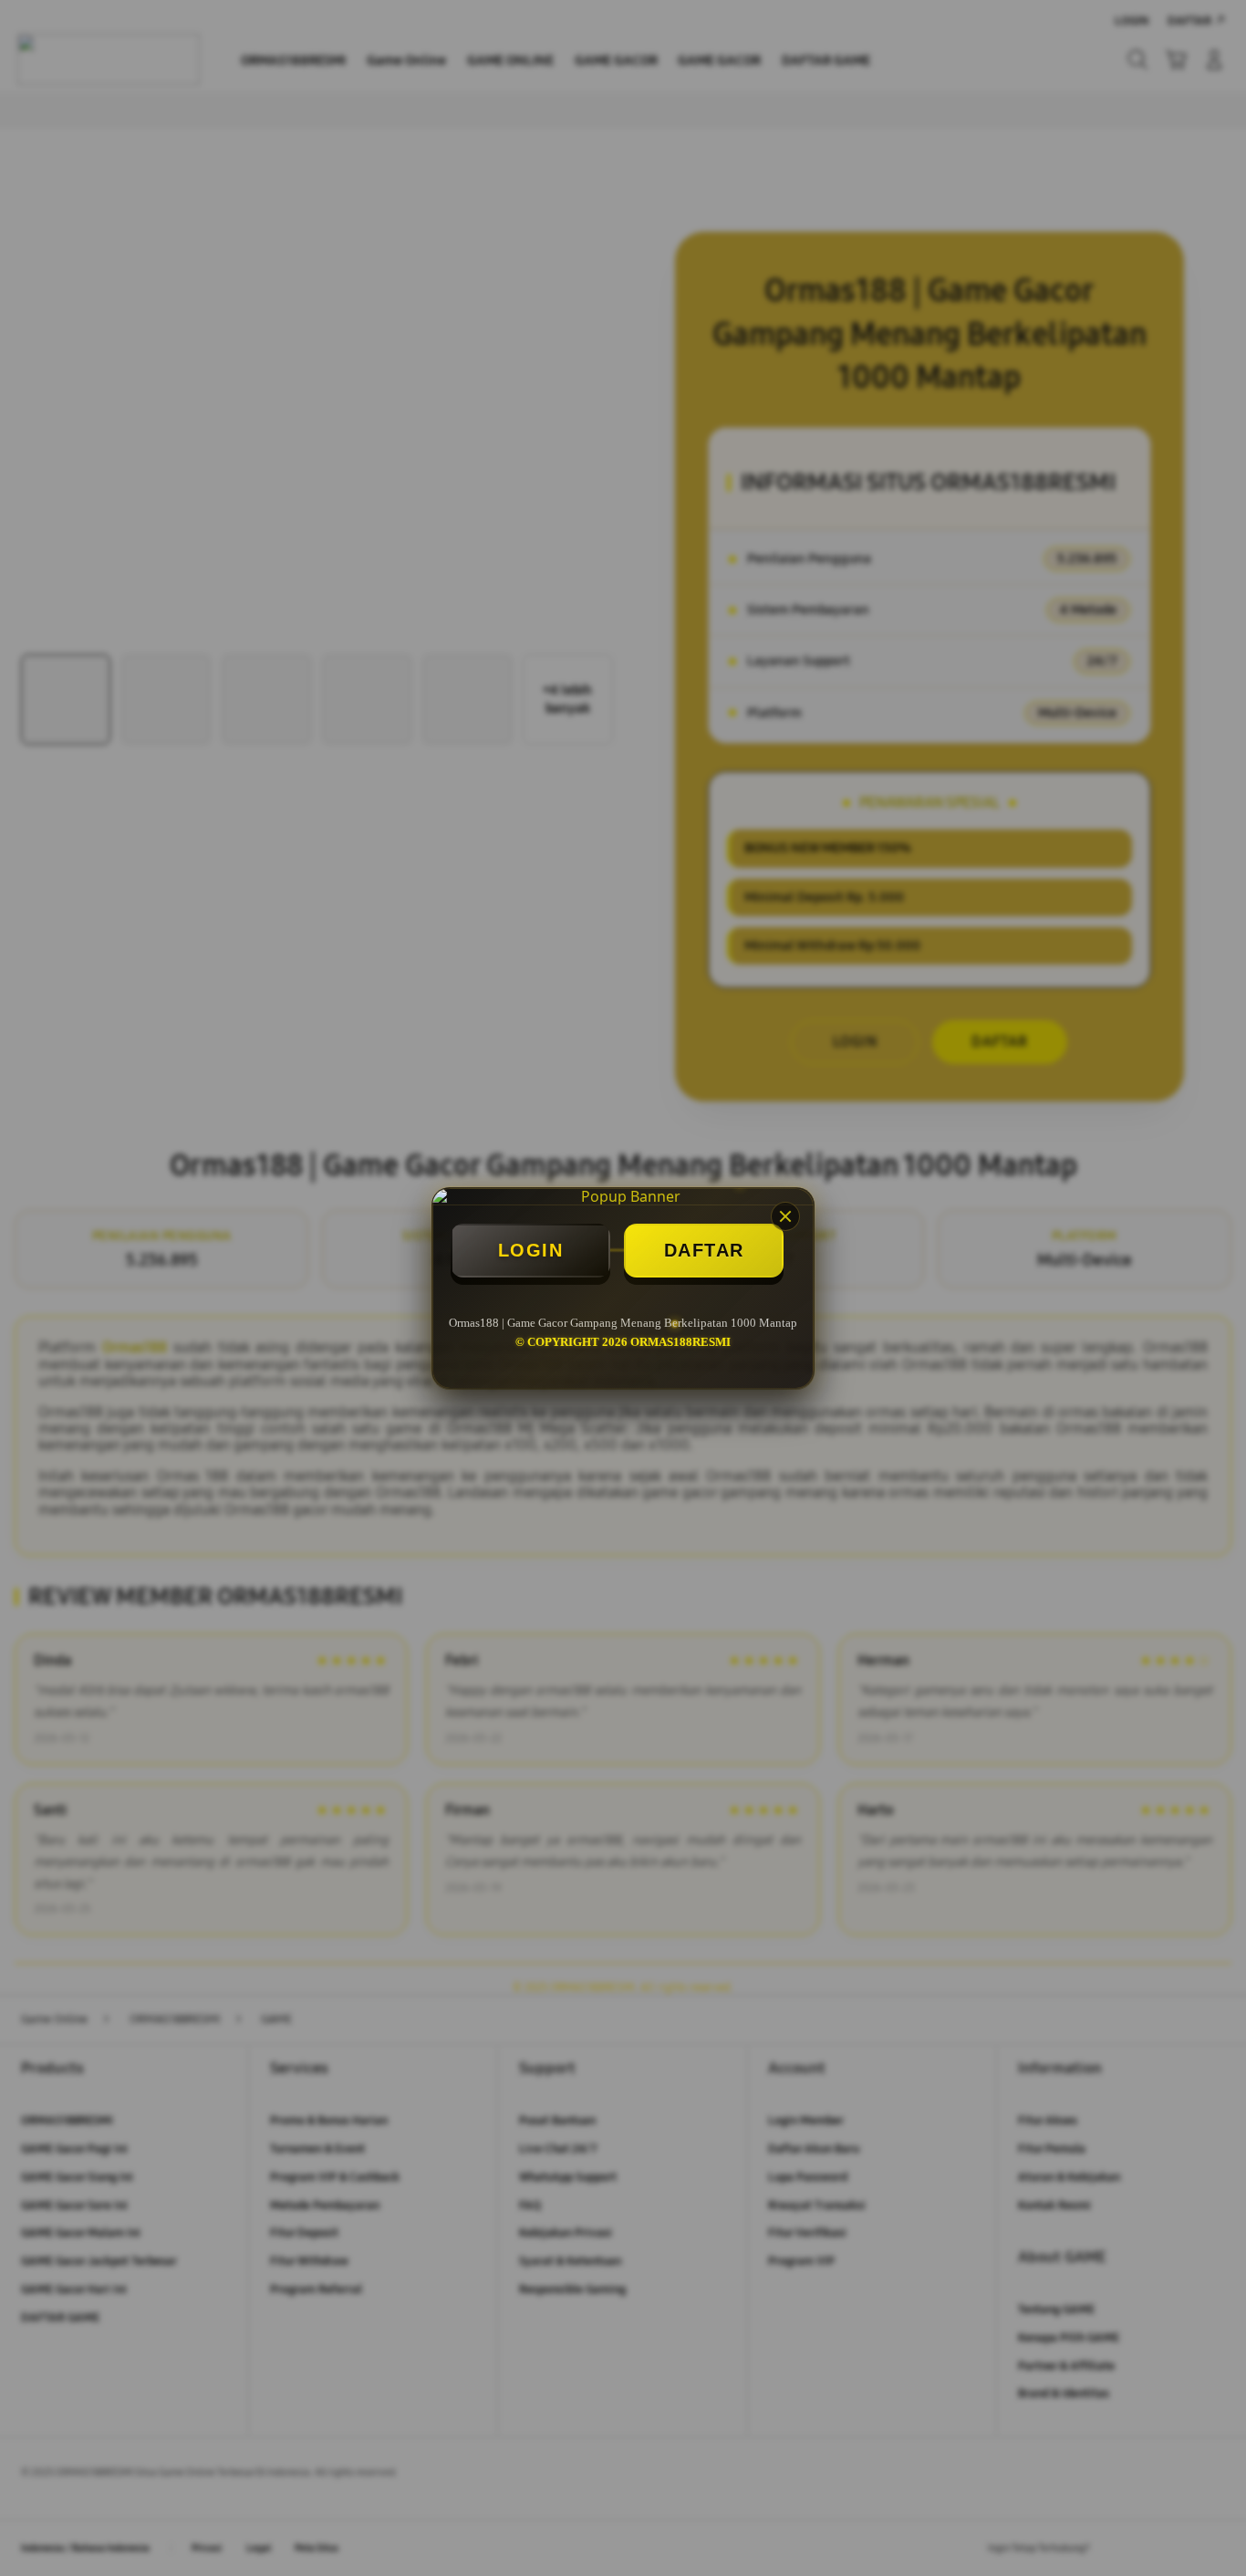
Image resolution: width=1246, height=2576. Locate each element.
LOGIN (531, 1250)
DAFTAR (704, 1250)
